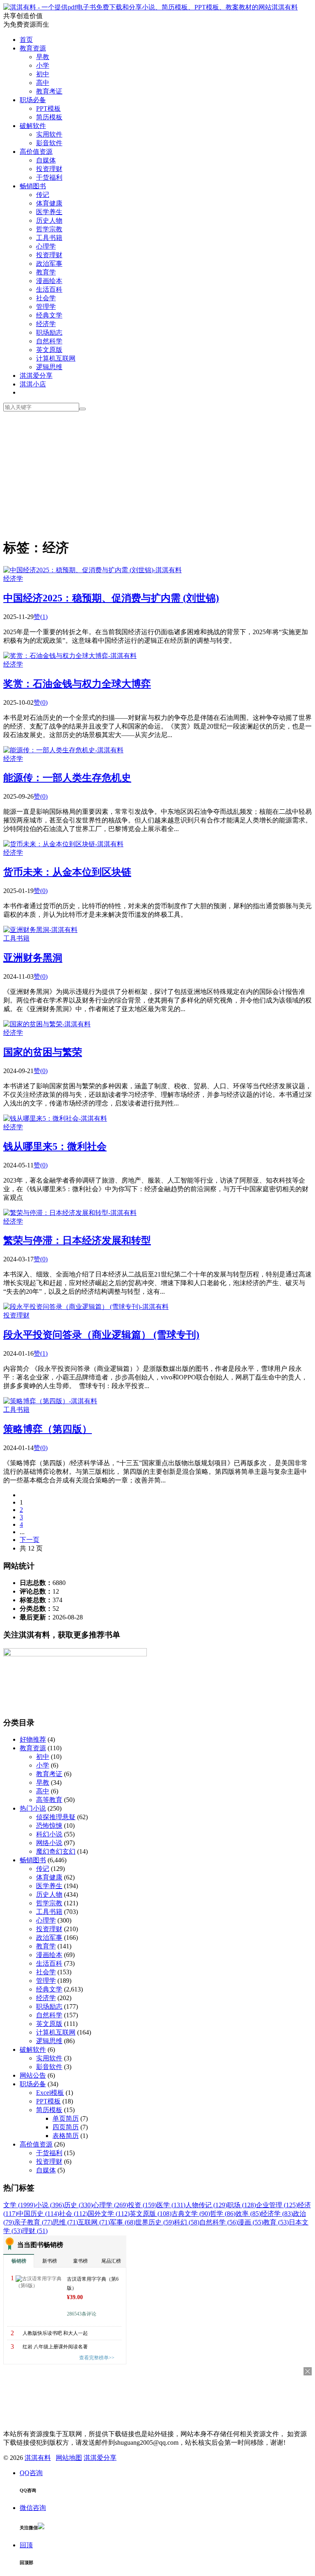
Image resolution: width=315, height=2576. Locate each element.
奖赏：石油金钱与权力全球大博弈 (77, 684)
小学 (43, 65)
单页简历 (66, 2118)
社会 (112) (73, 2214)
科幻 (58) (187, 2222)
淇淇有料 (285, 7)
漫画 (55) (251, 2222)
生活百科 (49, 289)
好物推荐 (33, 1739)
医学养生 (49, 212)
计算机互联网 (56, 358)
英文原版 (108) (151, 2214)
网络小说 (49, 1843)
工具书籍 (49, 238)
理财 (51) (35, 2231)
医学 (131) (171, 2205)
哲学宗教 (49, 229)
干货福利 (49, 177)
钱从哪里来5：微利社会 (55, 1146)
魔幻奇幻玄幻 (56, 1851)
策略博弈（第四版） (48, 1429)
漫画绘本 (49, 281)
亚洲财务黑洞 (33, 958)
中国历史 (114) (38, 2214)
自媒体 (46, 160)
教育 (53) (276, 2222)
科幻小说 (49, 1834)
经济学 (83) (277, 2214)
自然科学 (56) (219, 2222)
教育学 (46, 272)
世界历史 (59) (155, 2222)
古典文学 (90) (191, 2214)
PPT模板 (48, 108)
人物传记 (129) (206, 2205)
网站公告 (33, 2075)
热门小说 (33, 1808)
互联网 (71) (94, 2222)
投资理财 (49, 169)
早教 (43, 57)
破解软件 (33, 126)
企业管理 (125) (277, 2205)
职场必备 (33, 100)
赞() (41, 617)
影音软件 (49, 143)
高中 (43, 83)
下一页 (30, 1540)
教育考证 (49, 91)
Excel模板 (50, 2093)
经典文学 (49, 315)
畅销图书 (33, 186)
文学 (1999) (19, 2205)
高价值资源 (36, 152)
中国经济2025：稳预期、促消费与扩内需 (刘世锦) (111, 598)
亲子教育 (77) (33, 2222)
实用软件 (49, 134)
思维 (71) (65, 2222)
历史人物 (49, 220)
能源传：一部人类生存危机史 (67, 778)
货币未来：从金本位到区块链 (67, 872)
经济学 (46, 324)
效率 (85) (248, 2214)
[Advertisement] (157, 473)
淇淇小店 (33, 384)
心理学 (46, 246)
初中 (43, 74)
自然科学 (49, 341)
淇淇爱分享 (36, 376)
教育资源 (33, 48)
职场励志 (49, 332)
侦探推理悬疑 (56, 1817)
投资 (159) (142, 2205)
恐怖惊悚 (49, 1826)
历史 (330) (78, 2205)
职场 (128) (242, 2205)
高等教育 (49, 1800)
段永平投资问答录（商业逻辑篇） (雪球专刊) (101, 1335)
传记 (43, 195)
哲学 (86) (223, 2214)
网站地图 (69, 2458)
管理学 (46, 307)
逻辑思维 (49, 367)
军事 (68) (123, 2222)
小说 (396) (50, 2205)
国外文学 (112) (109, 2214)
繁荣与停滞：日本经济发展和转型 (77, 1240)
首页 (26, 40)
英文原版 (49, 350)
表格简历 (66, 2136)
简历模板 (49, 117)
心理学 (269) (110, 2205)
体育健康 (49, 203)
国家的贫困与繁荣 (43, 1052)
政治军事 (49, 264)
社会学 (46, 298)
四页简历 (66, 2127)
